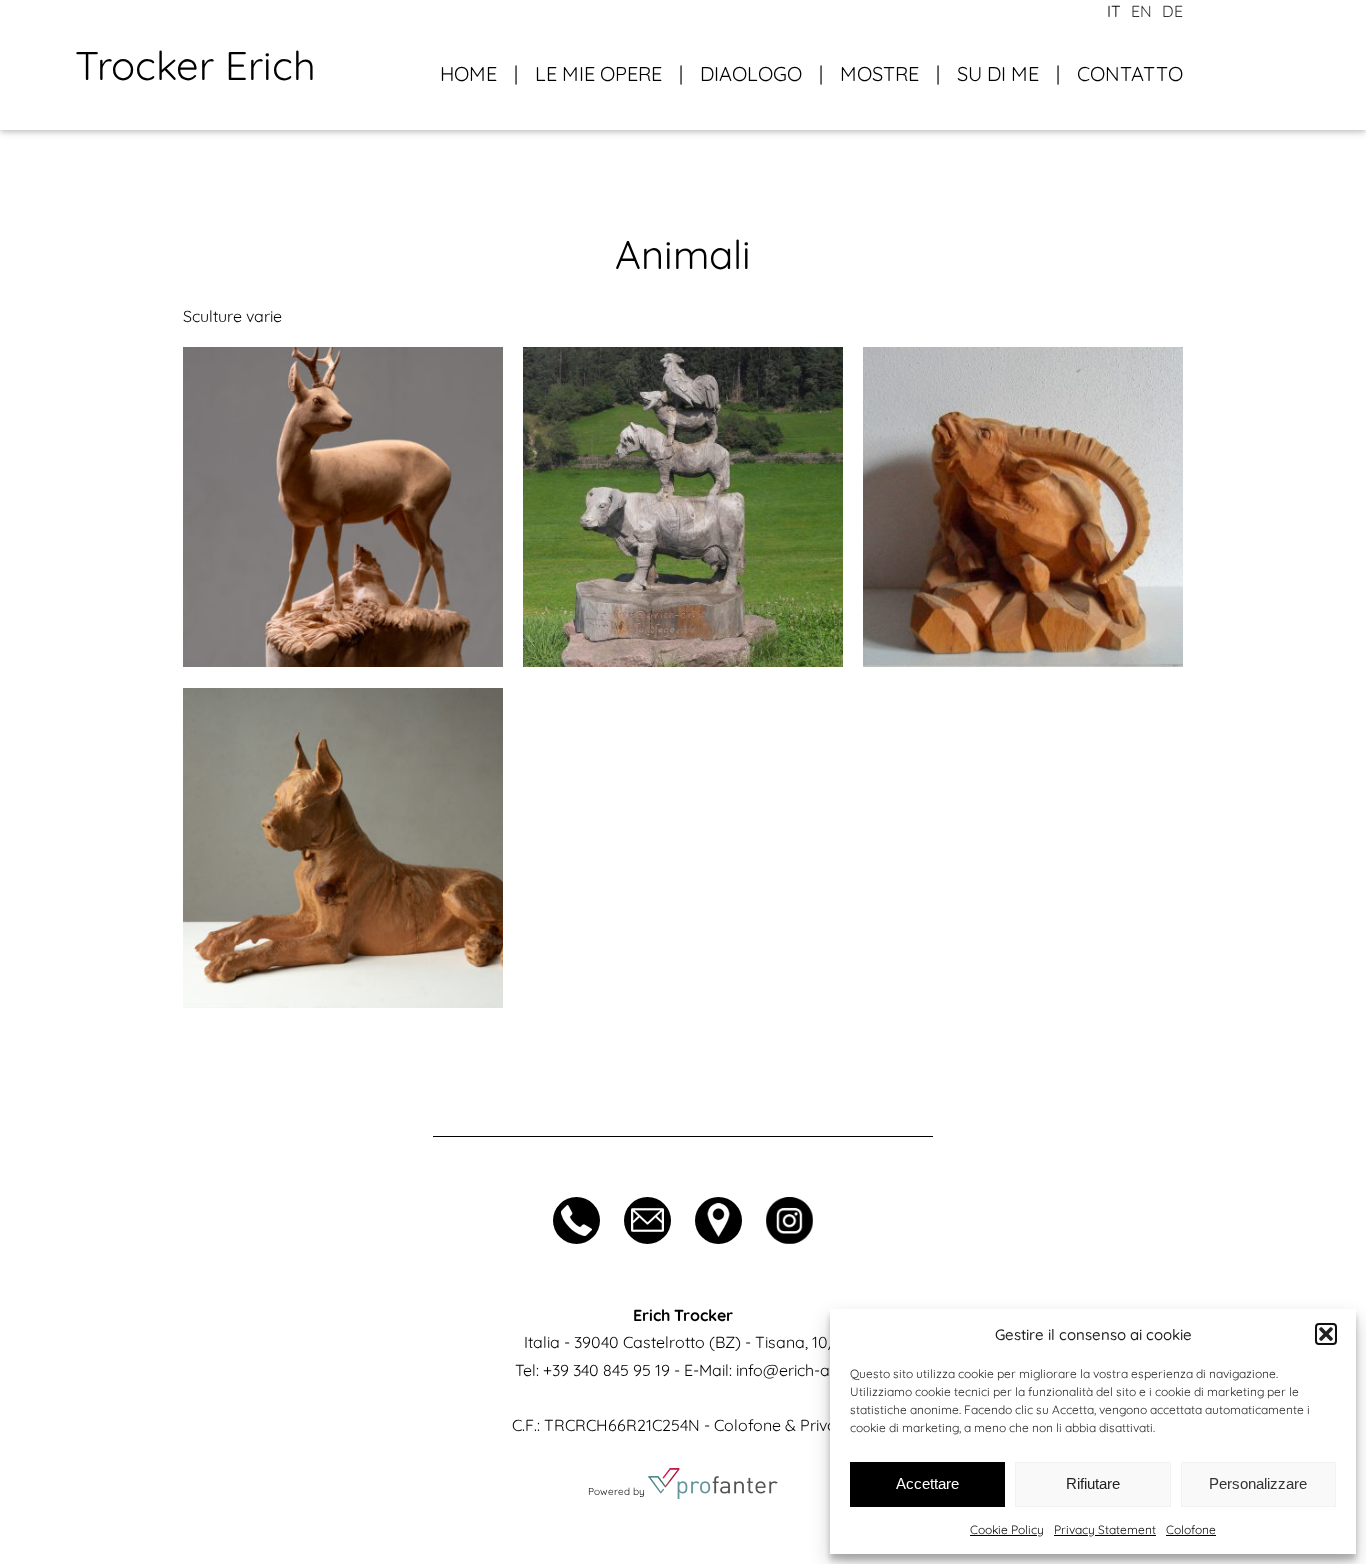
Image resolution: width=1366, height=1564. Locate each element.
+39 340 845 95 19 (606, 1370)
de (1172, 11)
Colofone (1191, 1529)
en (1141, 11)
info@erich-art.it (794, 1370)
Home (468, 73)
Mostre (879, 73)
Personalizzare (1258, 1483)
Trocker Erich (195, 65)
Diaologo (751, 73)
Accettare (927, 1483)
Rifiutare (1093, 1483)
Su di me (998, 73)
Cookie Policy (1007, 1529)
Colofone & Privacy (784, 1425)
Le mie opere (598, 73)
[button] (1326, 1334)
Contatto (1130, 73)
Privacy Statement (1105, 1529)
